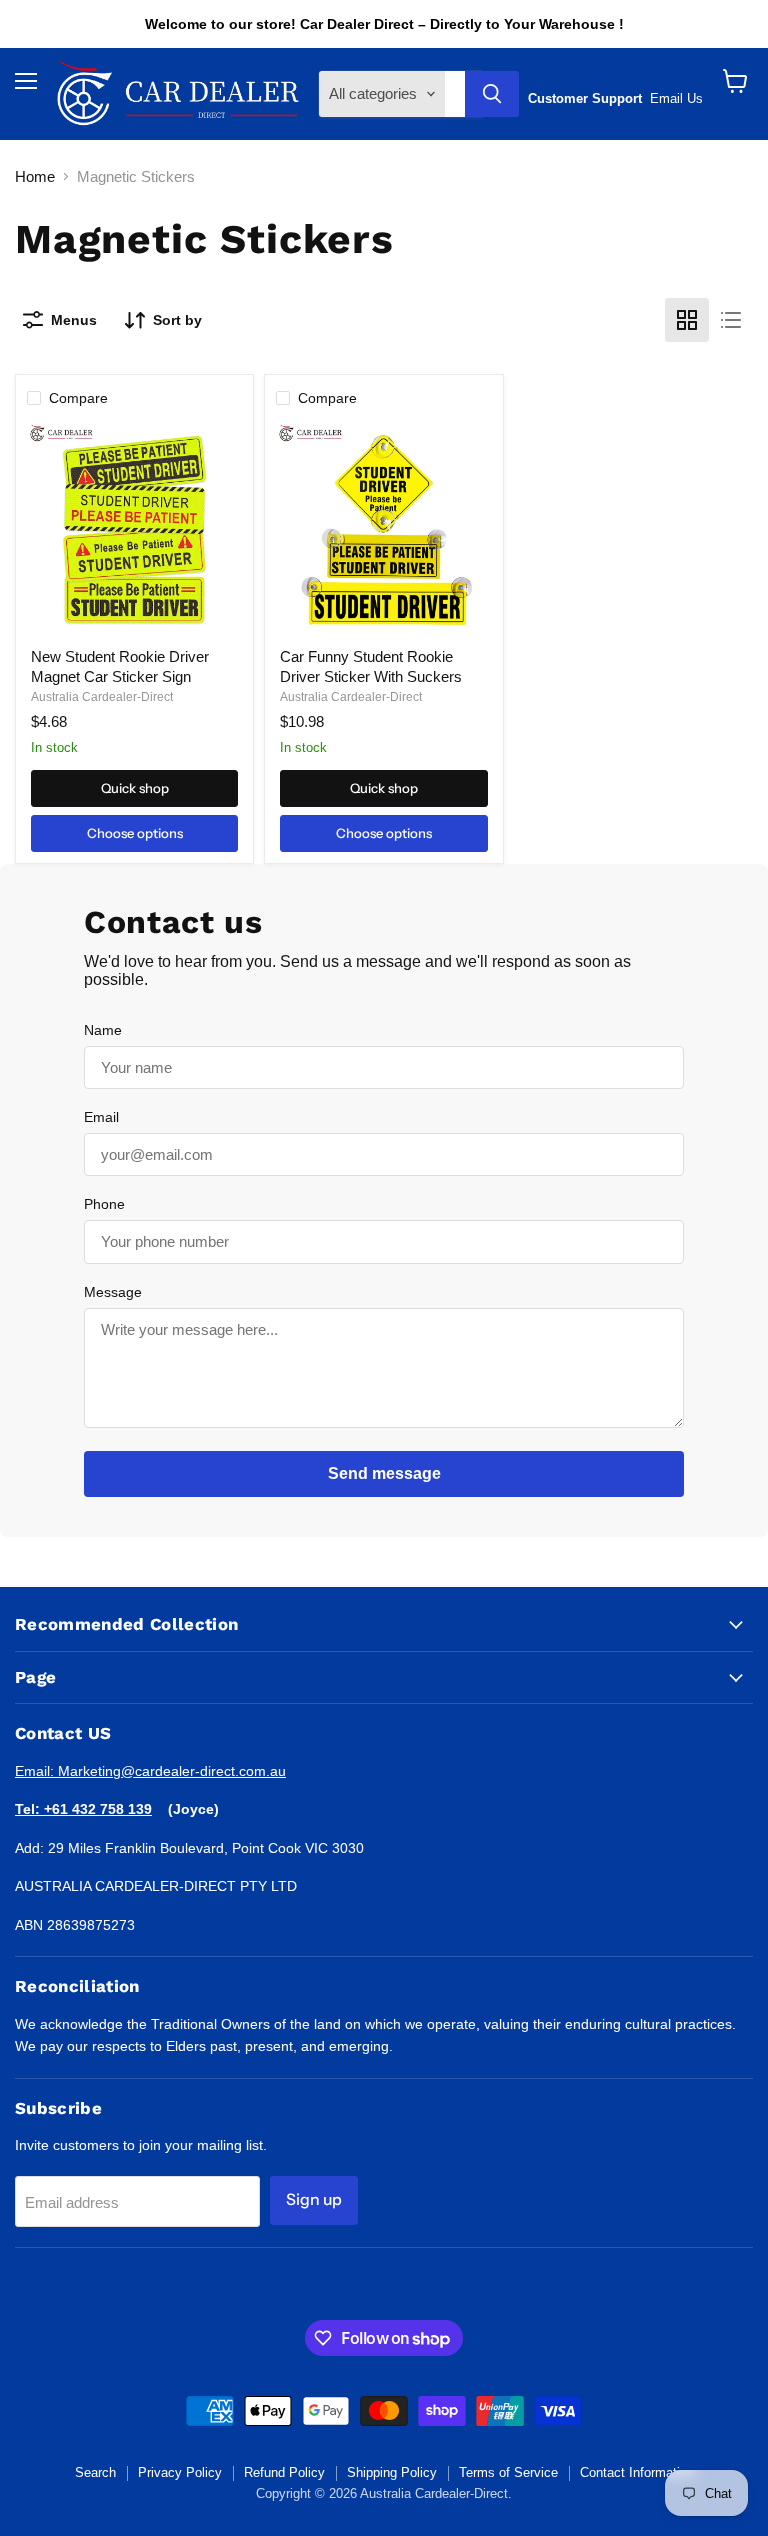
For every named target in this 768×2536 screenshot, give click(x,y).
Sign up (314, 2199)
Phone (104, 1204)
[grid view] (687, 320)
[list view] (731, 320)
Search (95, 2472)
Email (101, 1117)
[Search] (492, 94)
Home (35, 176)
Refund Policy (284, 2472)
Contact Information (637, 2472)
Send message (384, 1473)
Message (113, 1292)
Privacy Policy (180, 2472)
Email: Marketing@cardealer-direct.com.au (150, 1771)
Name (103, 1030)
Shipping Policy (392, 2472)
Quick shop (135, 788)
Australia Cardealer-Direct (102, 697)
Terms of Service (508, 2472)
